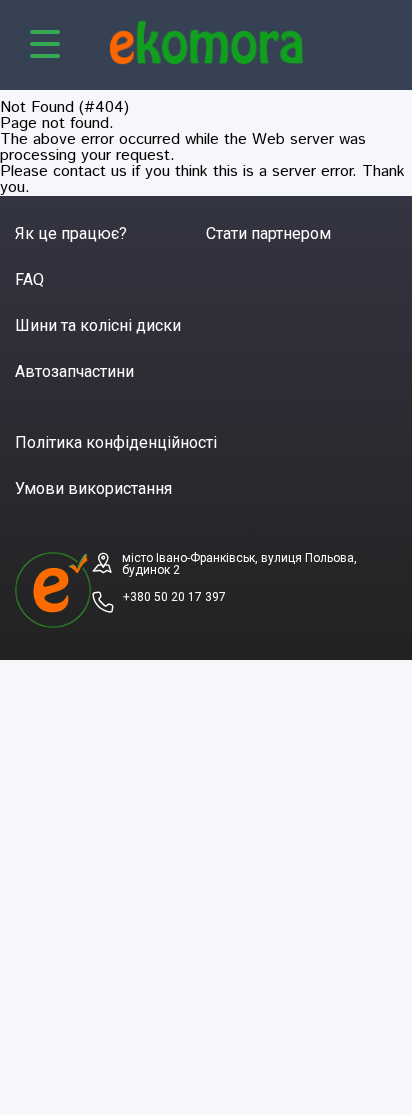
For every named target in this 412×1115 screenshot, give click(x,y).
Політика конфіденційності (116, 442)
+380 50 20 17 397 (174, 597)
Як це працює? (71, 233)
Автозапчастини (74, 371)
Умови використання (93, 488)
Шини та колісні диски (98, 325)
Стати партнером (268, 233)
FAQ (29, 279)
